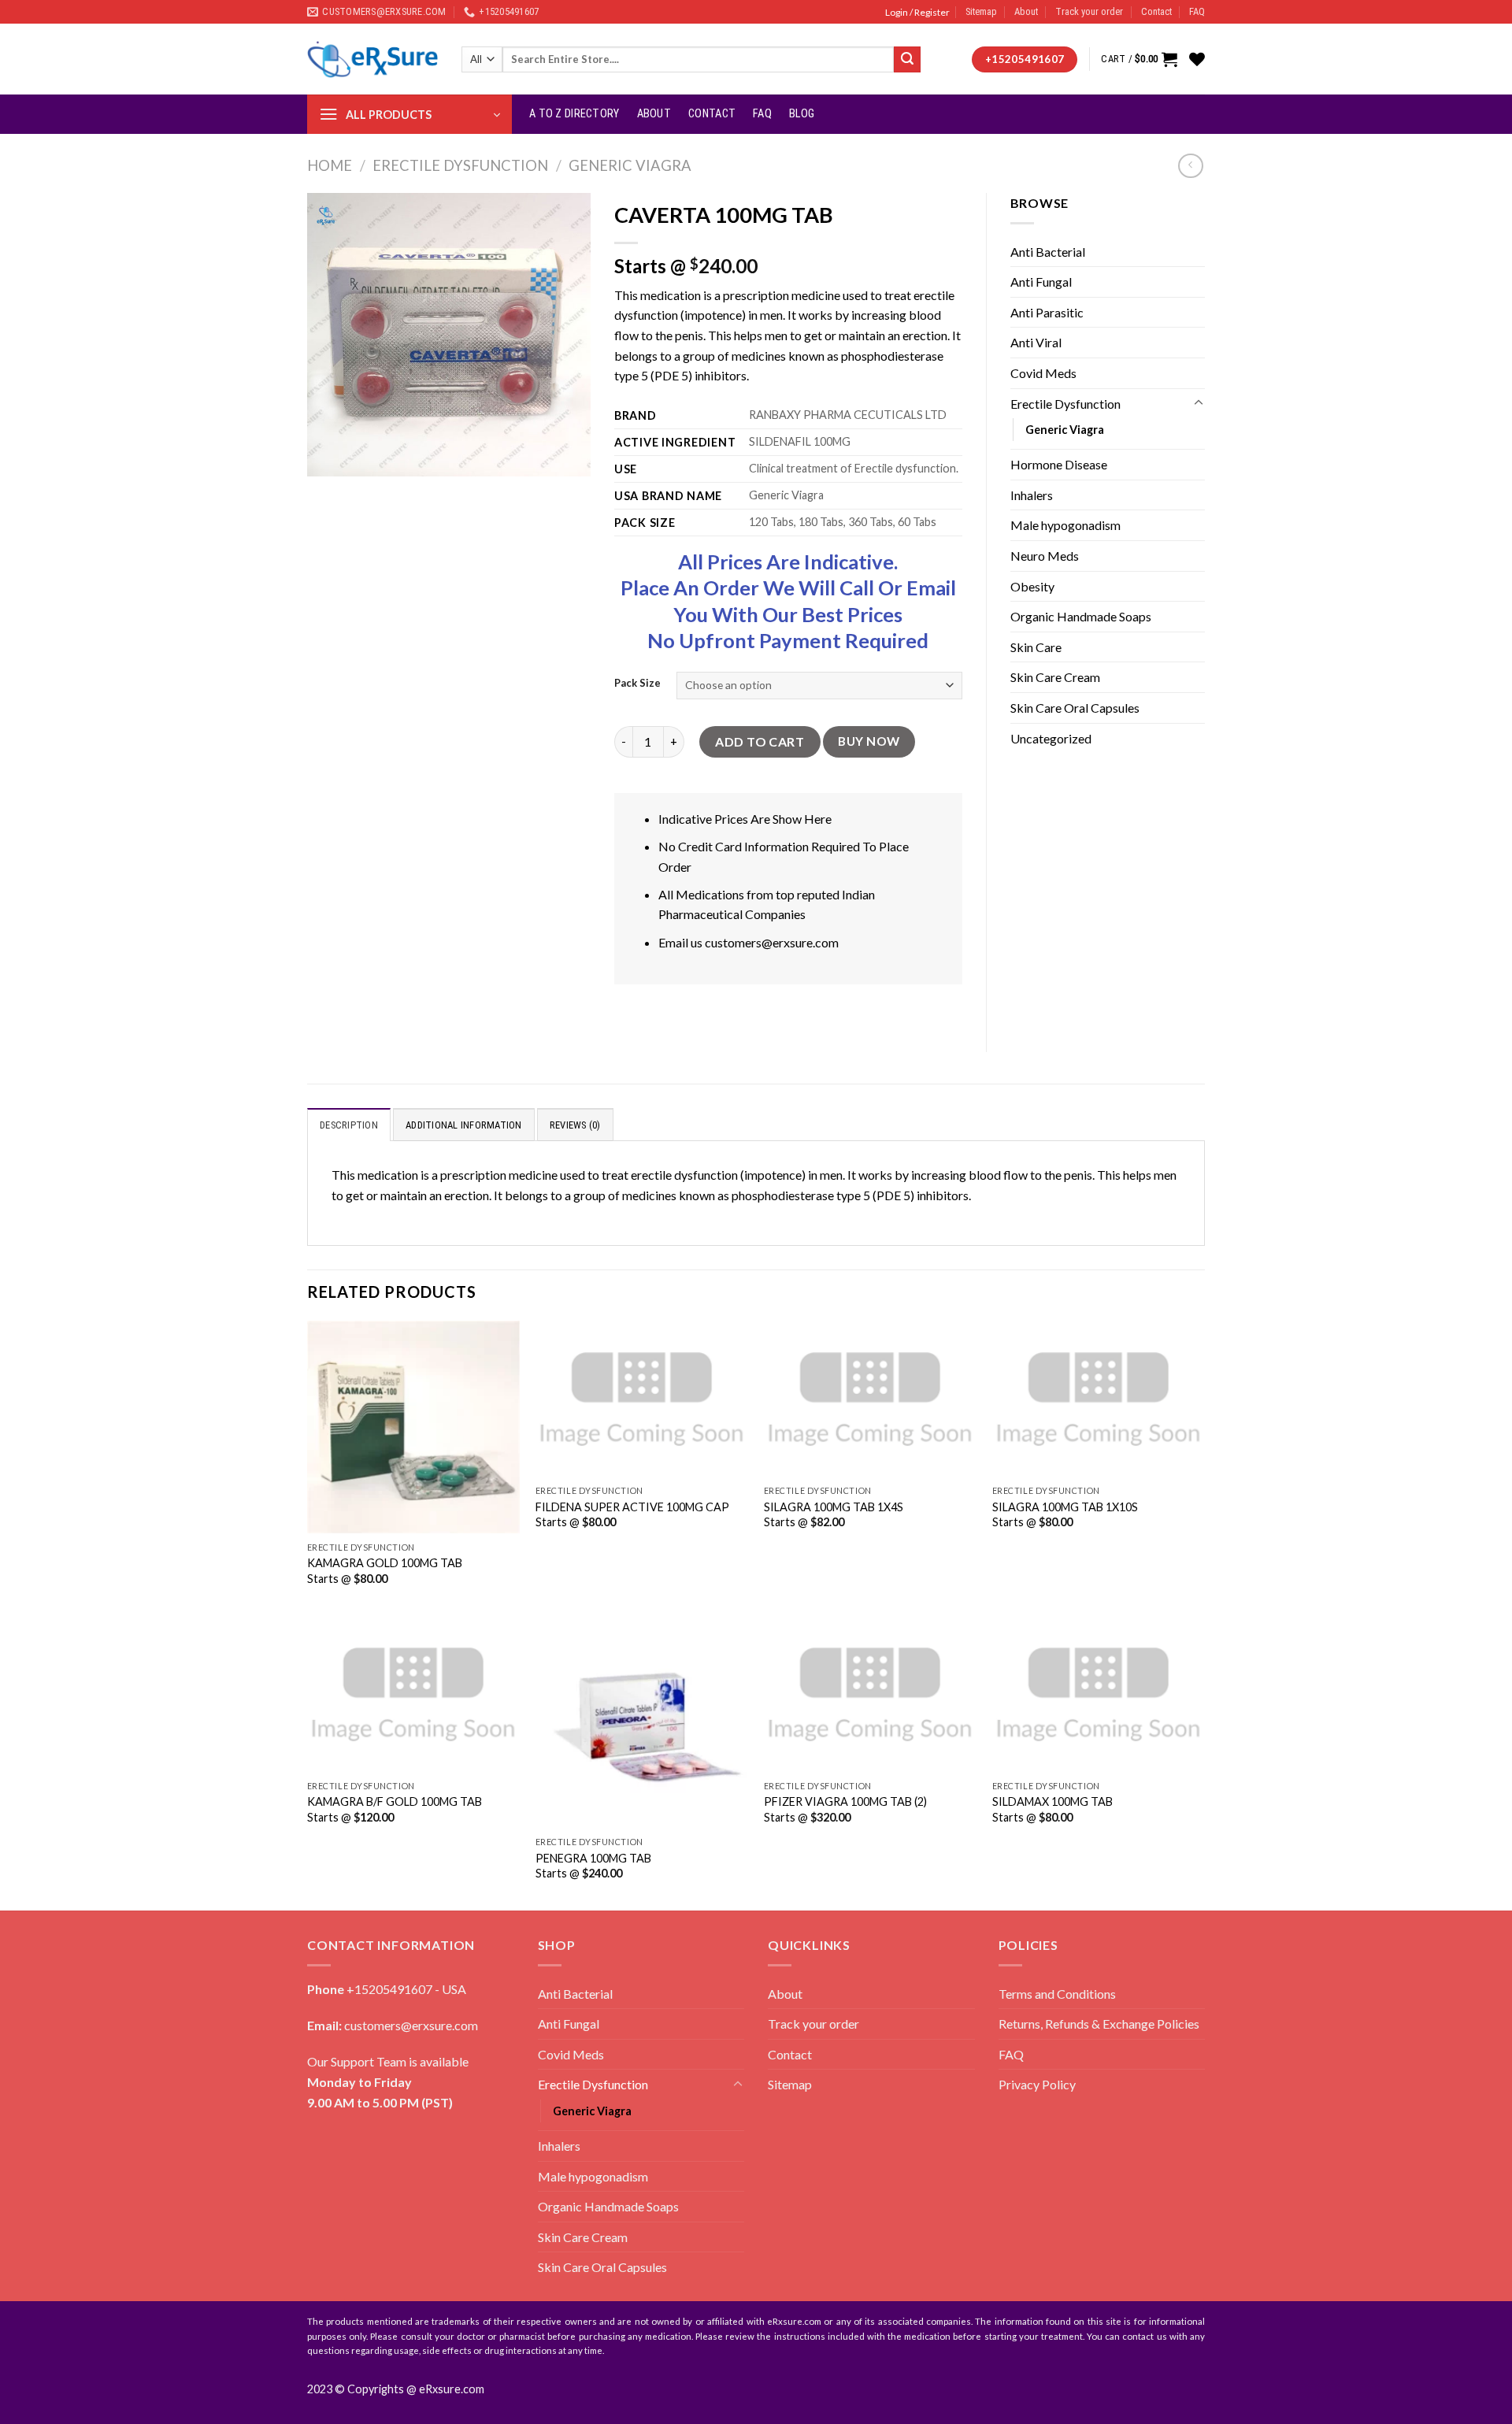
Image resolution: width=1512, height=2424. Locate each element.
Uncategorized (1051, 738)
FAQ (1197, 11)
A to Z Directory (574, 114)
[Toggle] (1199, 403)
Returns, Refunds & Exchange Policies (1099, 2024)
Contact (1156, 11)
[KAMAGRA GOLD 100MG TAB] (413, 1427)
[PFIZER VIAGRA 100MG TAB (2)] (870, 1694)
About (1026, 11)
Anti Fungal (1041, 282)
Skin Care (1036, 647)
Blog (802, 114)
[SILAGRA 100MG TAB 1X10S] (1099, 1399)
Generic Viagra (630, 165)
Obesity (1032, 586)
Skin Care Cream (1055, 677)
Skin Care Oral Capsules (1075, 708)
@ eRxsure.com (445, 2389)
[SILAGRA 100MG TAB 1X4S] (870, 1399)
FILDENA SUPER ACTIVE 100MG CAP (632, 1507)
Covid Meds (1043, 373)
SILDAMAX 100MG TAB (1052, 1801)
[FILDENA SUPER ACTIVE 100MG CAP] (642, 1399)
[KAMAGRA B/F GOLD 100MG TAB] (413, 1694)
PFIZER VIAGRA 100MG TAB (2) (845, 1801)
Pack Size (637, 684)
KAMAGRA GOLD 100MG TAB (385, 1563)
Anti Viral (1036, 342)
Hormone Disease (1059, 464)
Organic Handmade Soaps (1081, 616)
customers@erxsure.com (772, 942)
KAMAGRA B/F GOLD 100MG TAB (395, 1801)
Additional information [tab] (464, 1125)
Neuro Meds (1045, 556)
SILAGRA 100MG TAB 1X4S (834, 1507)
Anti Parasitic (1047, 312)
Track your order (1089, 11)
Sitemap (981, 11)
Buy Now (869, 741)
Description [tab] (349, 1125)
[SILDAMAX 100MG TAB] (1099, 1694)
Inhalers (1032, 495)
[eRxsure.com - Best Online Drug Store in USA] (372, 59)
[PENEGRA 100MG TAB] (642, 1722)
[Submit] (907, 60)
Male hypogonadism (1065, 525)
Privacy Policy (1037, 2084)
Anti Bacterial (1048, 252)
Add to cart (760, 741)
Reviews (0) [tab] (575, 1125)
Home (330, 165)
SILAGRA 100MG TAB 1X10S (1065, 1507)
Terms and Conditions (1057, 1994)
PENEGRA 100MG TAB (593, 1858)
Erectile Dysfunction (460, 165)
